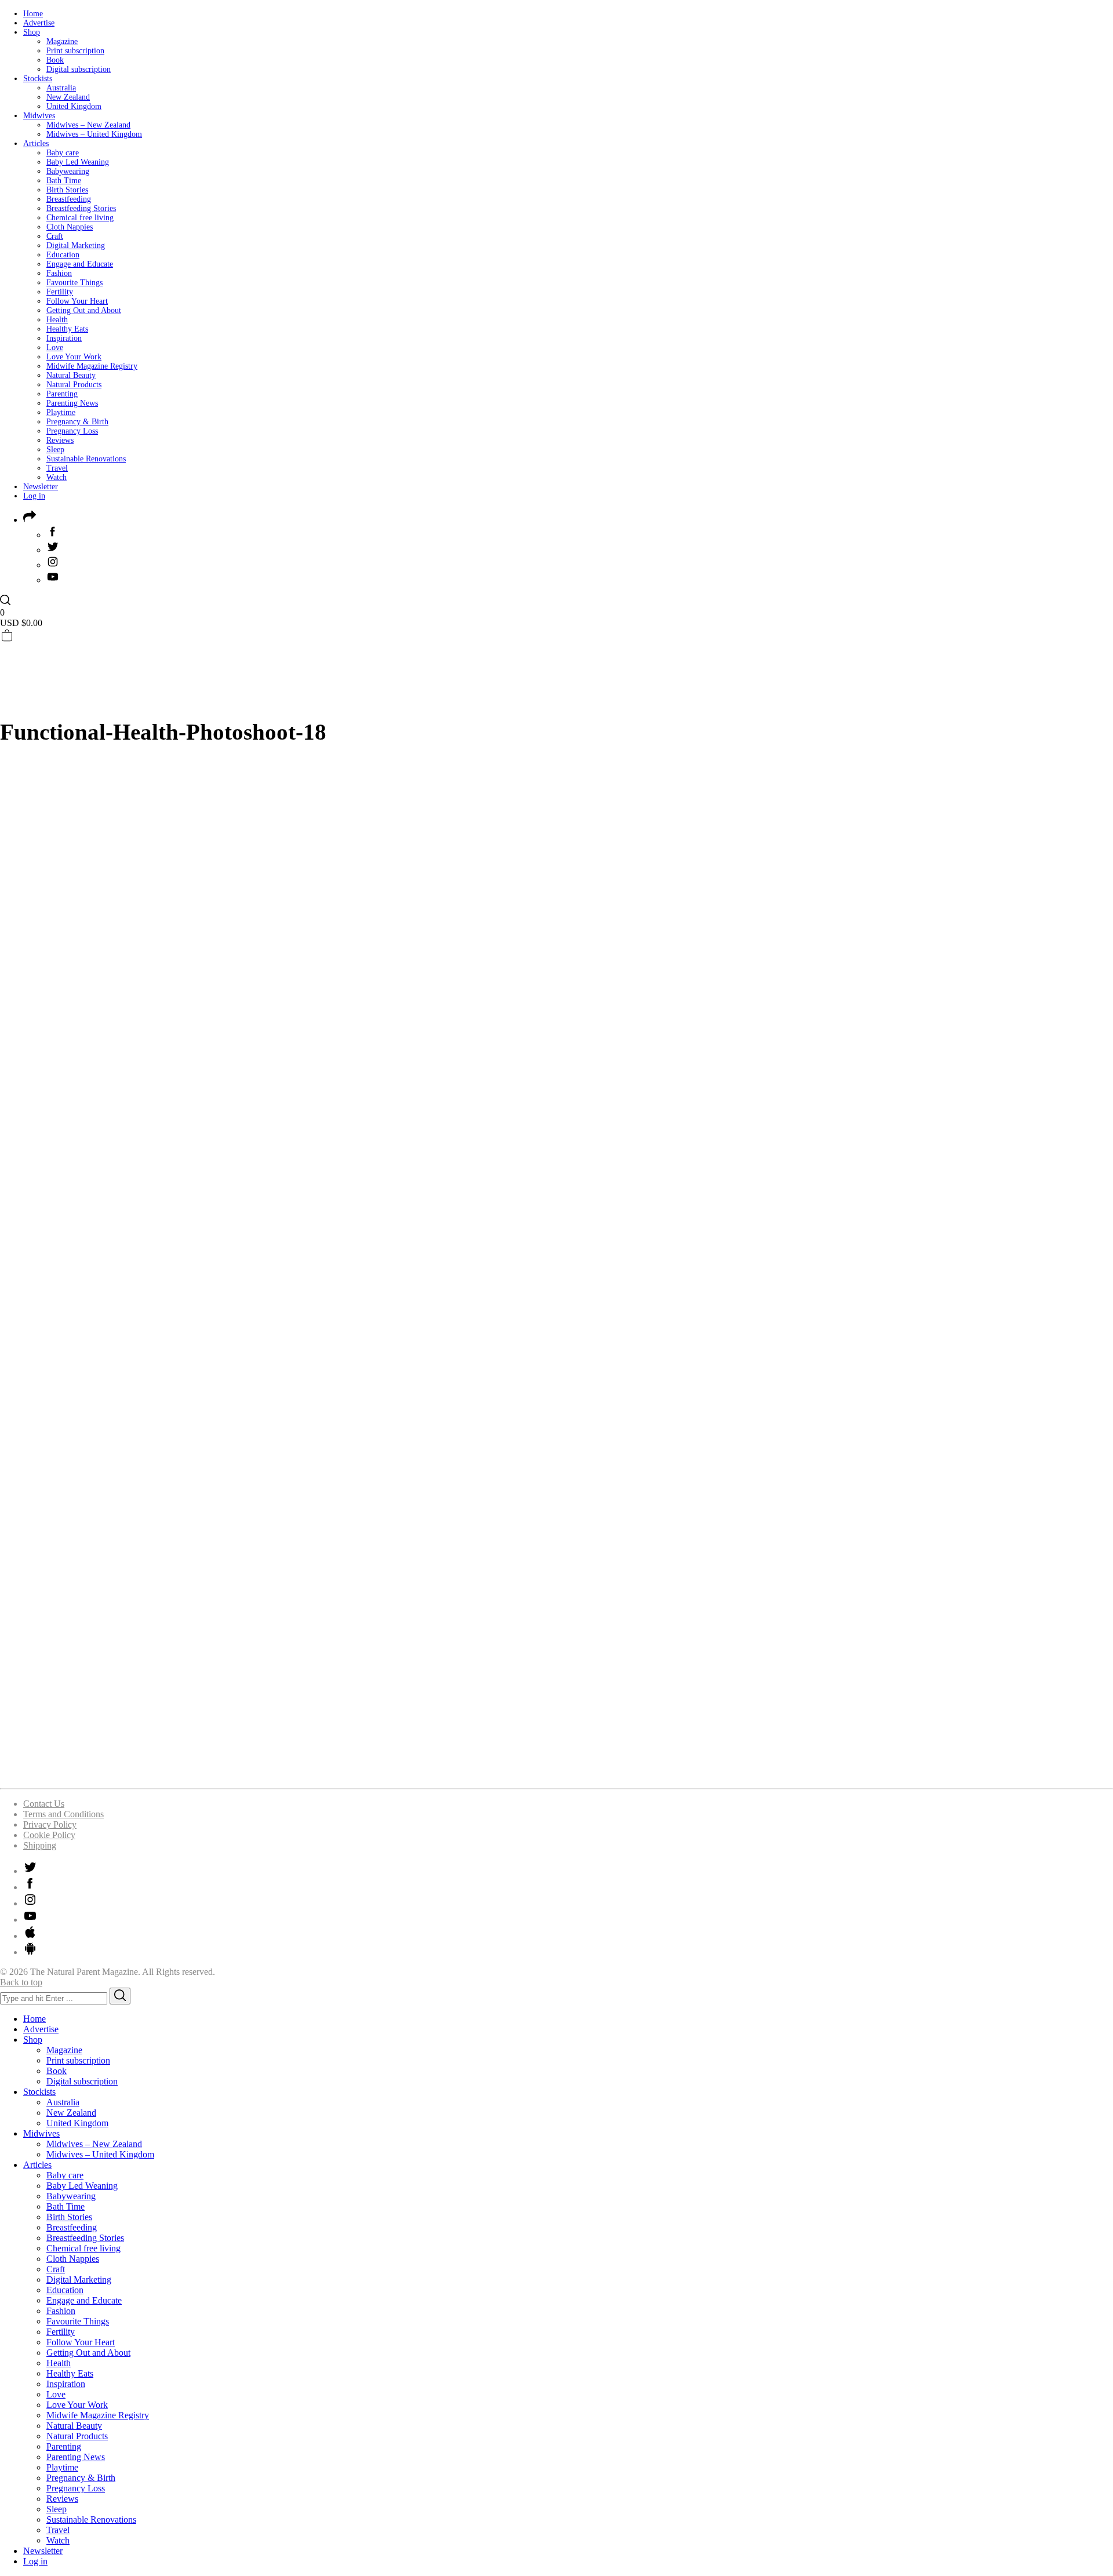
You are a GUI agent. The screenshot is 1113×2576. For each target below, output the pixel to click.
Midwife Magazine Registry (92, 366)
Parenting (62, 394)
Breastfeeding (69, 199)
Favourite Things (74, 283)
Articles (36, 143)
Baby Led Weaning (78, 162)
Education (63, 255)
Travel (57, 468)
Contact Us (44, 1804)
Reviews (60, 440)
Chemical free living (80, 218)
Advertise (39, 23)
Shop (32, 32)
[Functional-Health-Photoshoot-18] (339, 1773)
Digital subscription (79, 69)
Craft (55, 236)
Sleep (55, 450)
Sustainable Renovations (86, 459)
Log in (34, 496)
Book (55, 60)
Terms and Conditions (63, 1814)
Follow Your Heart (77, 301)
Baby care (63, 153)
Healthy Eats (67, 329)
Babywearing (68, 171)
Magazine (62, 41)
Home (33, 14)
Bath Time (64, 181)
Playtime (61, 412)
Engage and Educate (80, 264)
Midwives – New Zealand (88, 125)
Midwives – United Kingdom (94, 134)
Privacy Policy (50, 1824)
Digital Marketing (76, 245)
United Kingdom (74, 106)
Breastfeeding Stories (81, 208)
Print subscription (75, 51)
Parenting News (72, 403)
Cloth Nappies (70, 227)
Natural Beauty (71, 375)
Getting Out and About (84, 310)
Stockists (38, 79)
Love (55, 348)
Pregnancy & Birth (77, 422)
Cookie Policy (49, 1835)
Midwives (39, 116)
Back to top (21, 1982)
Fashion (59, 273)
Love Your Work (74, 357)
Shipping (40, 1845)
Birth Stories (67, 190)
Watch (57, 477)
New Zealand (68, 97)
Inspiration (64, 338)
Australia (61, 88)
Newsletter (41, 487)
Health (57, 320)
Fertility (60, 292)
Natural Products (74, 385)
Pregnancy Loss (72, 431)
